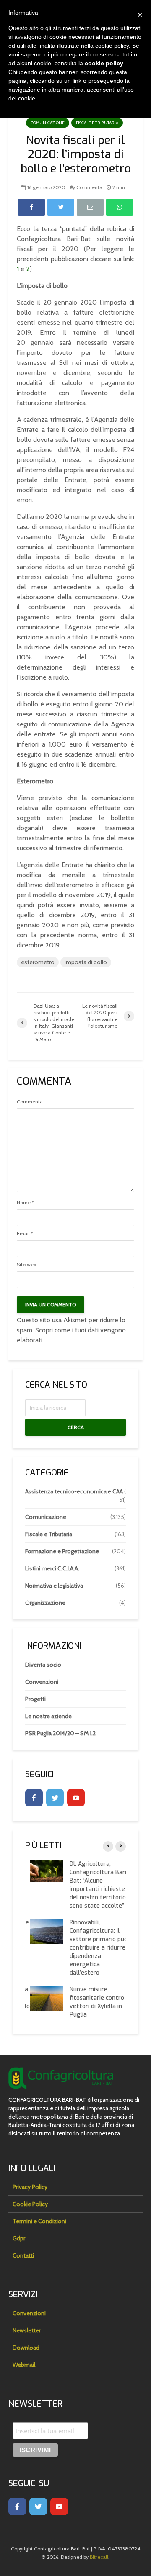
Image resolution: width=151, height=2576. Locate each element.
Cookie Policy (30, 2204)
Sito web (26, 1265)
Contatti (23, 2255)
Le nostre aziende (48, 1716)
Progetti (35, 1699)
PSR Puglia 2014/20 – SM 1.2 (60, 1733)
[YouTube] (76, 1798)
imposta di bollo (86, 962)
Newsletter (27, 2330)
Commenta (89, 187)
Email (25, 1234)
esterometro (38, 962)
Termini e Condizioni (39, 2221)
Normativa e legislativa (54, 1586)
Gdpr (19, 2238)
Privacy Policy (30, 2187)
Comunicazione (48, 123)
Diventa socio (43, 1665)
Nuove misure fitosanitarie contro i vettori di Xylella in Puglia (94, 2002)
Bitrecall (99, 2557)
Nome (25, 1203)
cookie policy (104, 63)
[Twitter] (55, 1798)
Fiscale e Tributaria (97, 123)
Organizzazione (45, 1603)
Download (26, 2348)
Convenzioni (42, 1682)
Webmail (24, 2365)
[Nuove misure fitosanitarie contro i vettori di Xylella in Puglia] (42, 1998)
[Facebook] (34, 1798)
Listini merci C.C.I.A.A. (52, 1568)
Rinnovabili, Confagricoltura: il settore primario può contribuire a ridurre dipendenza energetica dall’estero (94, 1948)
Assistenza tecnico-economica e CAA (74, 1491)
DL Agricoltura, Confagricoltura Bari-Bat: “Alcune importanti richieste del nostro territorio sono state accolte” (95, 1885)
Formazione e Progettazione (62, 1551)
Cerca (76, 1427)
